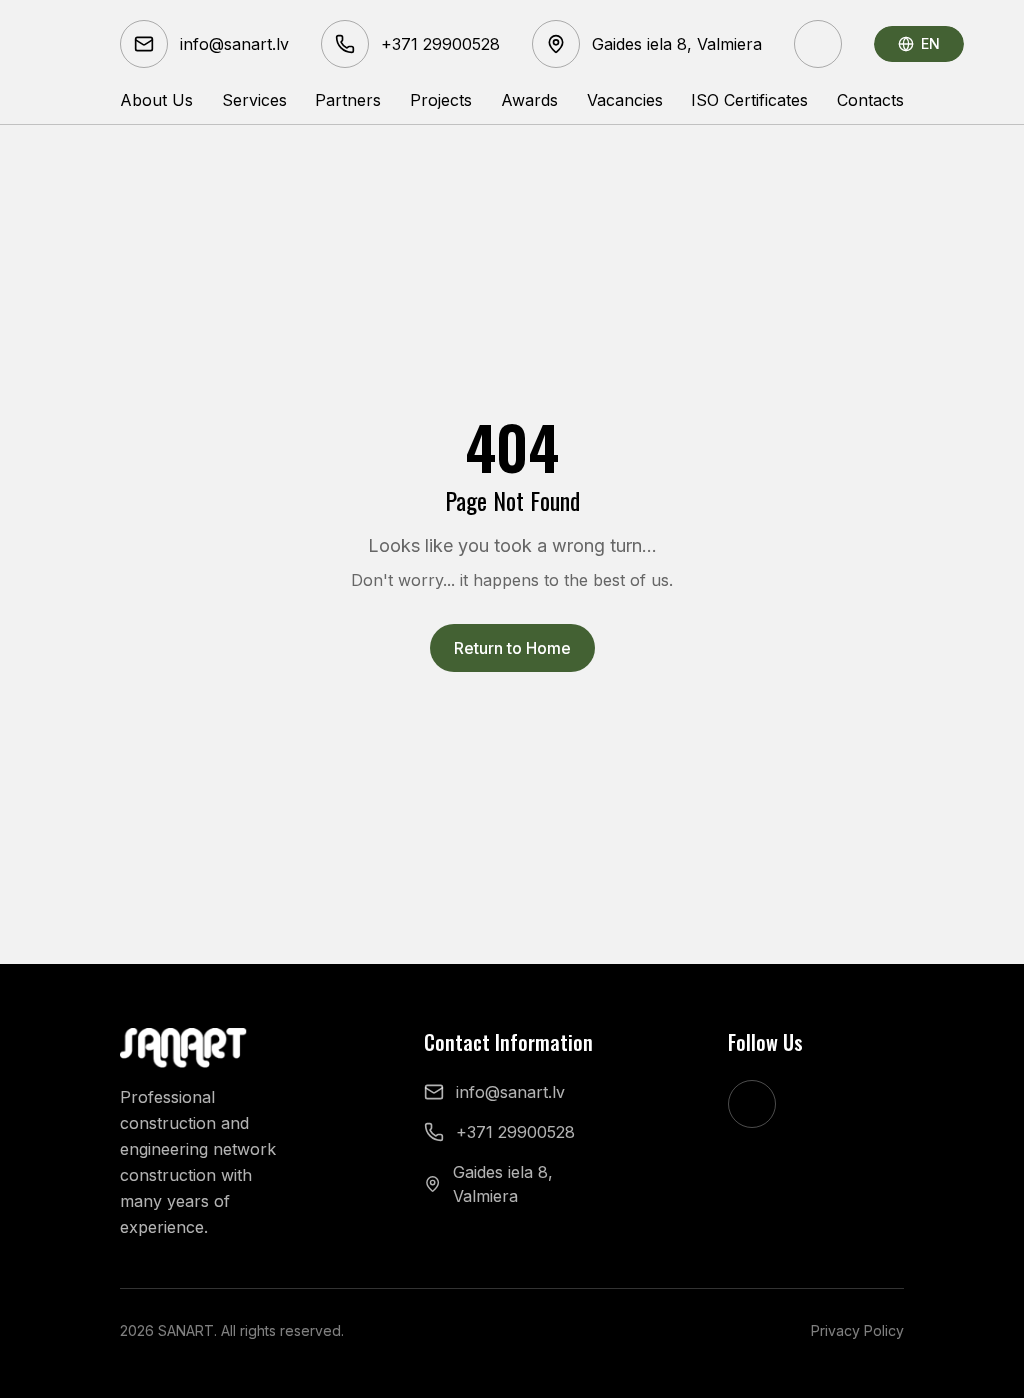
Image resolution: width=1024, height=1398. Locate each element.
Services (254, 100)
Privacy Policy (857, 1330)
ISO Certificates (749, 100)
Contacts (870, 100)
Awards (529, 100)
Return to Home (512, 648)
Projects (441, 100)
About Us (156, 100)
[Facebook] (818, 44)
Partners (348, 100)
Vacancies (625, 100)
